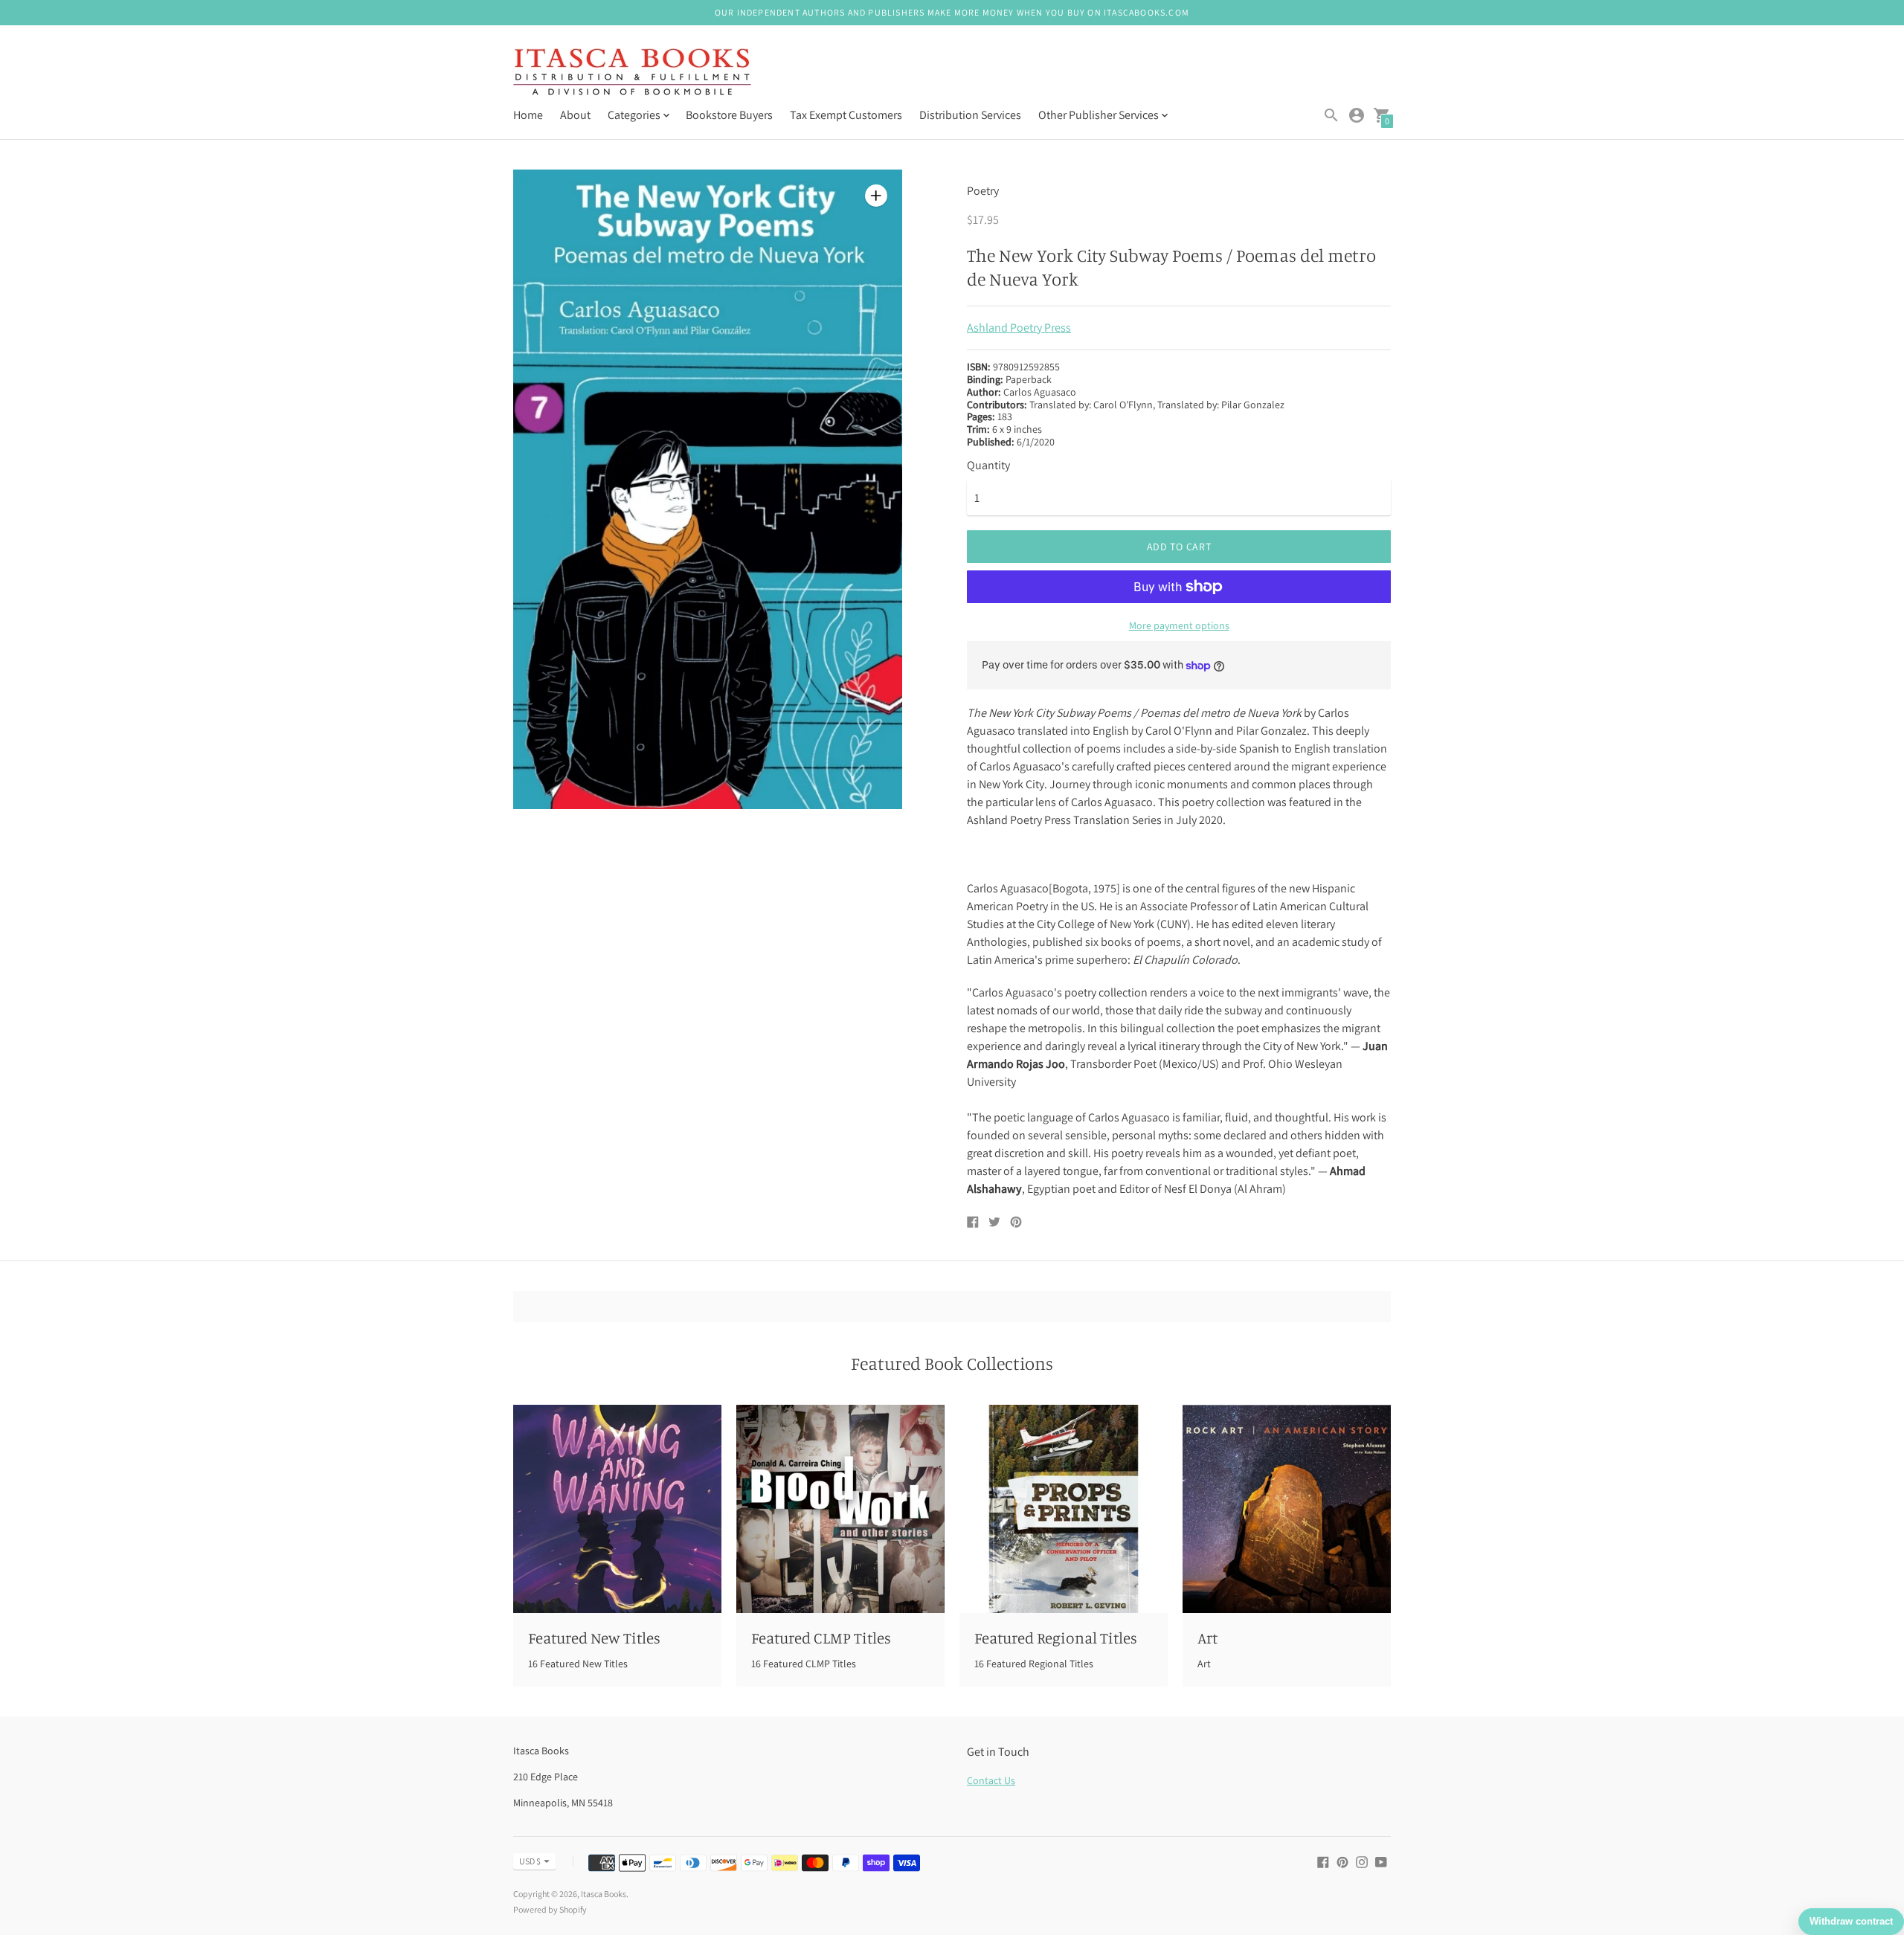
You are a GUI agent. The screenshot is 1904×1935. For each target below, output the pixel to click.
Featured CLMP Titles (821, 1638)
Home (528, 115)
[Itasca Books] (632, 73)
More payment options (1179, 625)
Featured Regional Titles (1056, 1638)
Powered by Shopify (550, 1909)
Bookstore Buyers (729, 115)
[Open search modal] (1331, 115)
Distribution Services (970, 115)
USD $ (530, 1861)
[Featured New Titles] (617, 1509)
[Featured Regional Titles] (1064, 1509)
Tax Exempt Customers (846, 115)
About (575, 115)
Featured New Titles (594, 1638)
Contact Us (991, 1780)
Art (1207, 1638)
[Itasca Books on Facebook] (1323, 1861)
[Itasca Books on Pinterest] (1342, 1861)
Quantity (988, 466)
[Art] (1287, 1509)
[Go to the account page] (1357, 115)
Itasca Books (604, 1894)
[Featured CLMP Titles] (840, 1509)
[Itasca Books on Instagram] (1362, 1861)
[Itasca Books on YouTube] (1381, 1861)
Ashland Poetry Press (1019, 328)
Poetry (983, 191)
